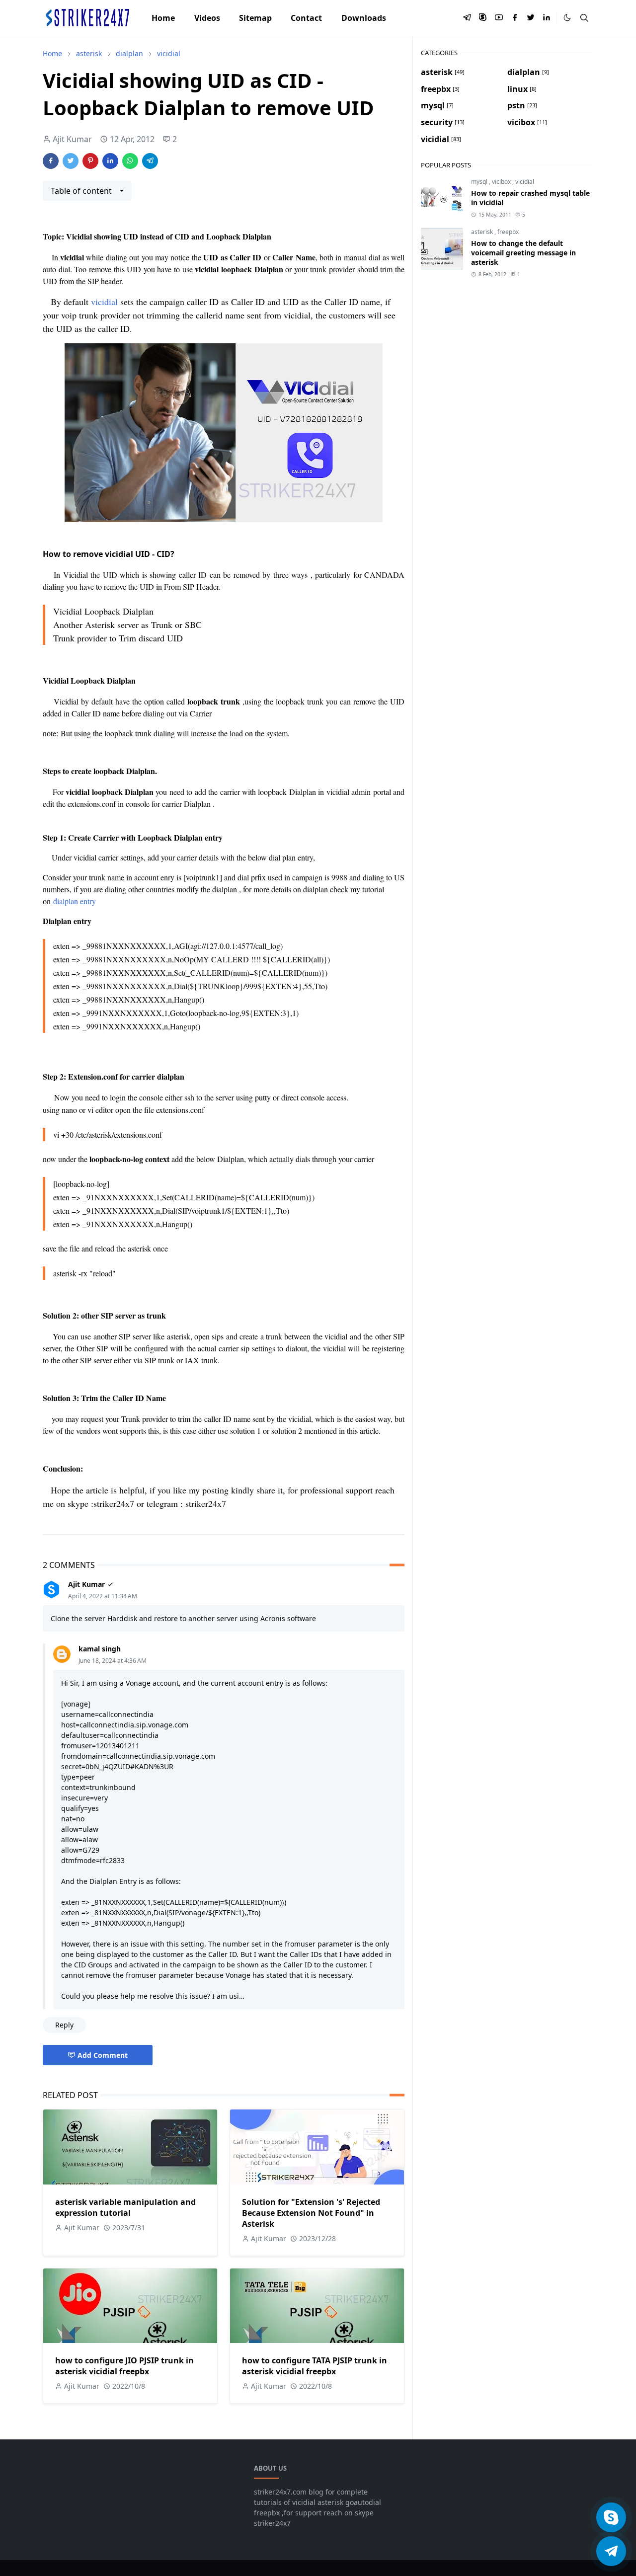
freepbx (508, 232)
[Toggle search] (584, 18)
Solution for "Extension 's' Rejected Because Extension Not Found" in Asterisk (311, 2213)
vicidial (104, 302)
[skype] (483, 18)
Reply (64, 2025)
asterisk (483, 232)
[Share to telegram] (150, 161)
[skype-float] (611, 2517)
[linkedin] (547, 18)
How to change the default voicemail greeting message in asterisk (523, 253)
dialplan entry (75, 901)
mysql (480, 182)
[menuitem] (163, 18)
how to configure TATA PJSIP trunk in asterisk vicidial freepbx (315, 2366)
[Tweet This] (71, 161)
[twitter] (531, 18)
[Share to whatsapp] (130, 161)
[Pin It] (90, 161)
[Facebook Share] (51, 161)
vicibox (502, 182)
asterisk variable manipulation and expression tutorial (125, 2207)
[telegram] (467, 18)
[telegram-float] (611, 2551)
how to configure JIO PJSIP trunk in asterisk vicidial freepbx (124, 2366)
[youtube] (499, 18)
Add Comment (103, 2055)
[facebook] (515, 18)
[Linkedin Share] (110, 161)
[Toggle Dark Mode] (567, 18)
